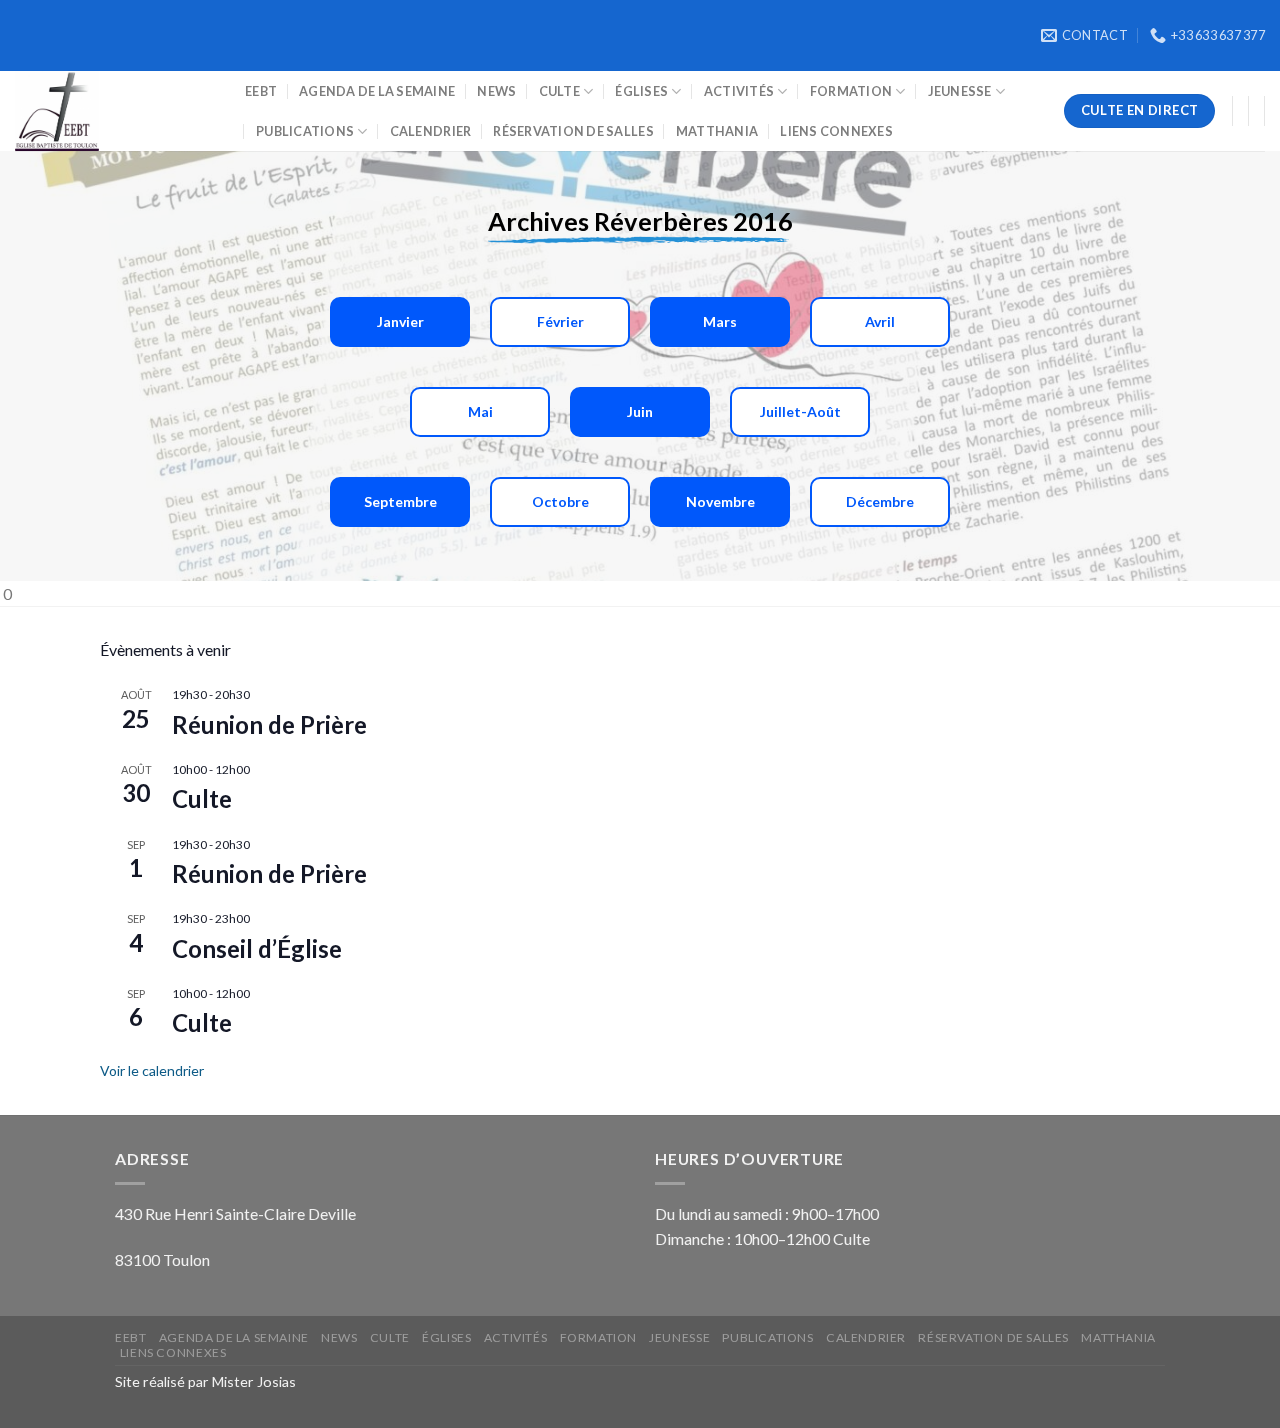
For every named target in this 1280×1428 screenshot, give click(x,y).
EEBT (261, 91)
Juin (640, 411)
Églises (641, 91)
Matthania (717, 131)
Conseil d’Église (257, 948)
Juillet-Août (800, 411)
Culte (559, 91)
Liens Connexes (836, 131)
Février (560, 321)
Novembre (720, 501)
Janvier (400, 321)
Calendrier (431, 131)
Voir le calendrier (152, 1070)
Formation (851, 91)
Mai (480, 411)
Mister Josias (254, 1381)
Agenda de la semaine (377, 91)
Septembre (400, 501)
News (496, 91)
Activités (739, 91)
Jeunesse (960, 91)
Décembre (880, 501)
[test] (115, 111)
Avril (880, 321)
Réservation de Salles (573, 131)
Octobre (560, 501)
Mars (720, 321)
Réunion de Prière (269, 724)
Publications (305, 131)
